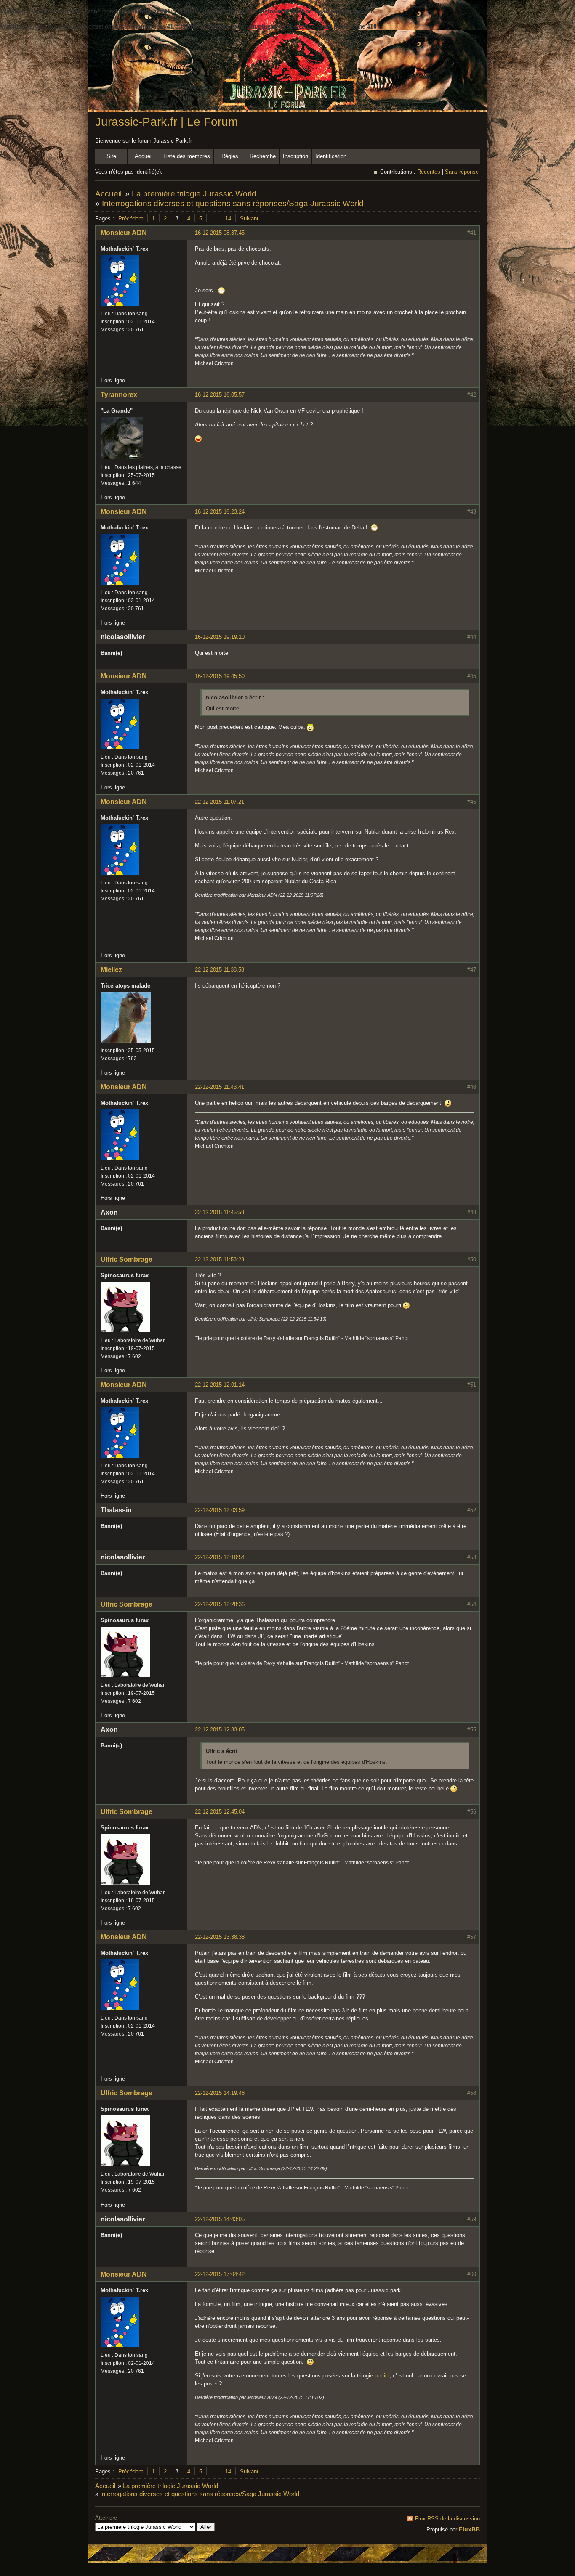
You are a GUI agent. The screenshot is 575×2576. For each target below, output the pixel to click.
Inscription (295, 156)
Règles (230, 156)
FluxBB (469, 2529)
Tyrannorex (119, 395)
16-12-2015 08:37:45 (220, 233)
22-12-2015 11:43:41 (220, 1087)
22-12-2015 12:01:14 (220, 1385)
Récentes (429, 172)
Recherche (263, 156)
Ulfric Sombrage (126, 1259)
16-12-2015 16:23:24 (220, 512)
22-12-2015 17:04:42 (220, 2274)
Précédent (131, 218)
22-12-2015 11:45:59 (220, 1212)
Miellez (111, 970)
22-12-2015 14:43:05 (220, 2219)
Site (111, 156)
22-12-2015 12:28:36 (220, 1604)
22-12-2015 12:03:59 (220, 1510)
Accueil (144, 156)
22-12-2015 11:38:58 (220, 970)
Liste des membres (187, 156)
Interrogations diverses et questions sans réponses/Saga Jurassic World (233, 203)
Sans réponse (462, 172)
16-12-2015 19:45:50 (220, 676)
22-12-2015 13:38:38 (220, 1937)
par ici (382, 2376)
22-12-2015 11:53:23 (220, 1259)
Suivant (249, 218)
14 (228, 218)
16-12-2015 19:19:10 (220, 637)
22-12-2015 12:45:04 (220, 1812)
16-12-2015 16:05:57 (220, 395)
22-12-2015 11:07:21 (220, 802)
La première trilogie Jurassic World (194, 194)
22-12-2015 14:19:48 (220, 2093)
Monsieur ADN (124, 233)
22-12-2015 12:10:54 (220, 1557)
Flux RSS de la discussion (447, 2519)
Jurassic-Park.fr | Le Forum (166, 122)
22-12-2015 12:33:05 (220, 1730)
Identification (331, 156)
